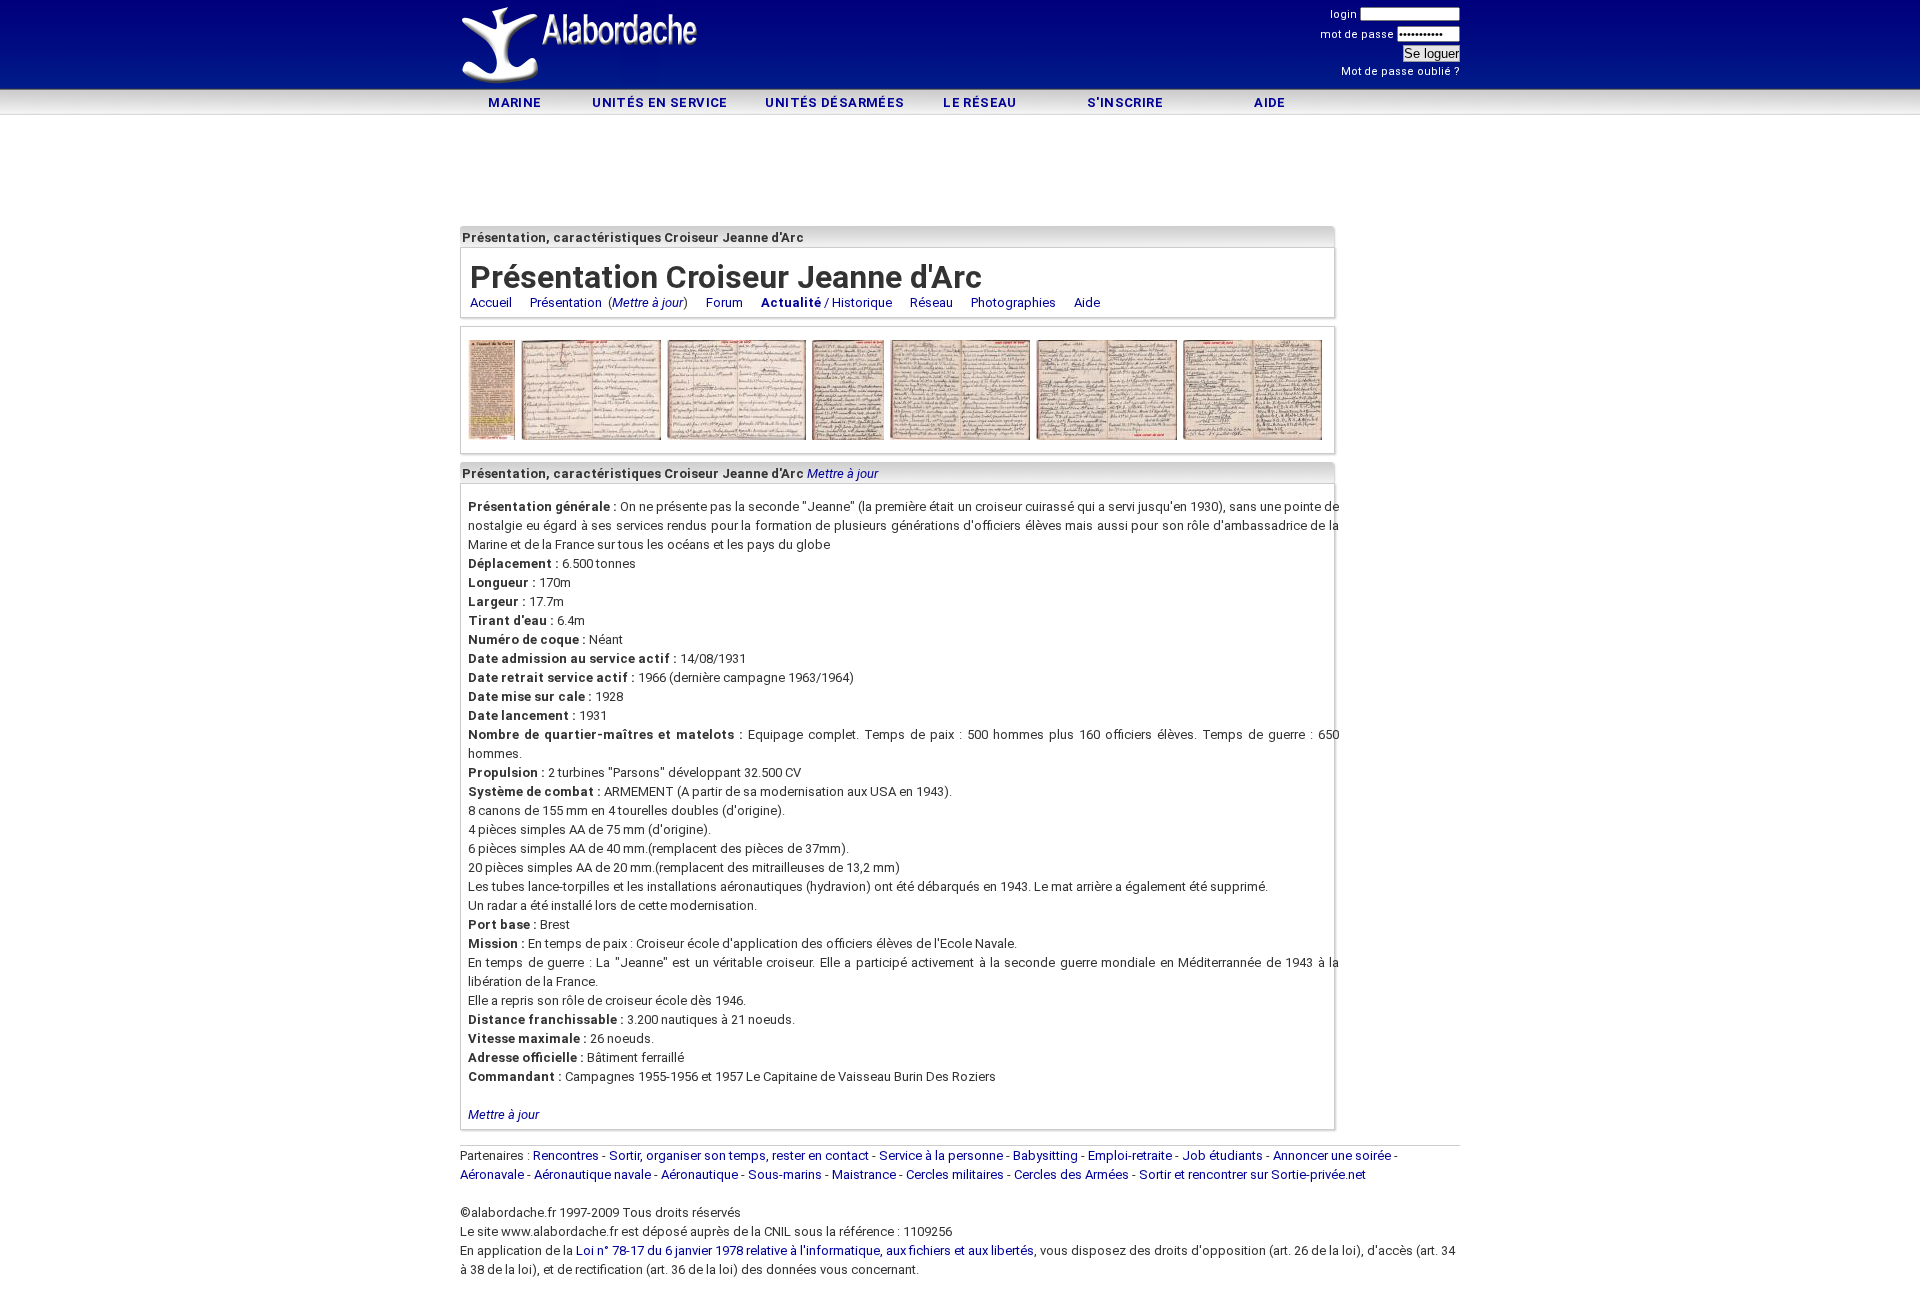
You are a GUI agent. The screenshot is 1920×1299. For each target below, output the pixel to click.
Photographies (1013, 302)
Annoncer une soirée (1332, 1155)
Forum (724, 302)
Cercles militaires (955, 1174)
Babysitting (1045, 1155)
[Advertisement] (960, 47)
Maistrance (864, 1174)
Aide (1270, 102)
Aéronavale (492, 1174)
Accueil (491, 302)
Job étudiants (1222, 1155)
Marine (514, 102)
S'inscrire (1125, 102)
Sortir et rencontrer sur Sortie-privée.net (1252, 1174)
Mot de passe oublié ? (1400, 71)
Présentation (566, 302)
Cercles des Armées (1071, 1174)
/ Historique (826, 302)
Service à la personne (941, 1155)
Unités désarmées (834, 102)
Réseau (931, 302)
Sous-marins (785, 1174)
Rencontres (566, 1155)
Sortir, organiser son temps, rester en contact (739, 1155)
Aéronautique (701, 1174)
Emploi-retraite (1130, 1155)
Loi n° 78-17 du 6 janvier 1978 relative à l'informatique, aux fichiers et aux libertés (803, 1250)
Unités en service (660, 102)
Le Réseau (980, 102)
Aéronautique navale (592, 1174)
